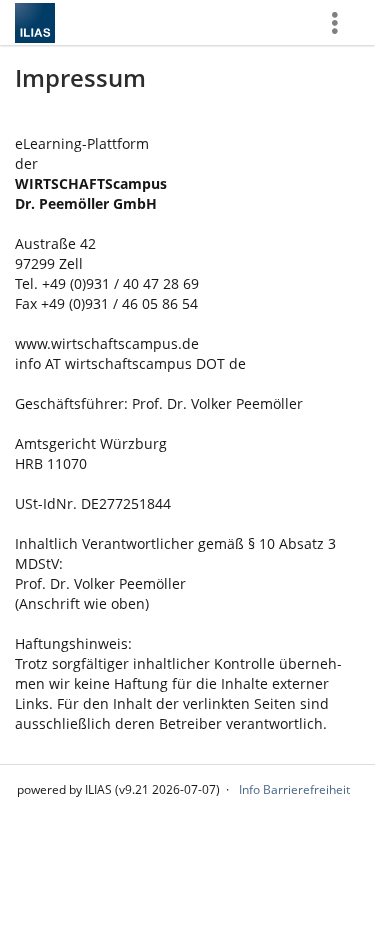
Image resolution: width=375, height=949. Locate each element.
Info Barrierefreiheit (294, 789)
